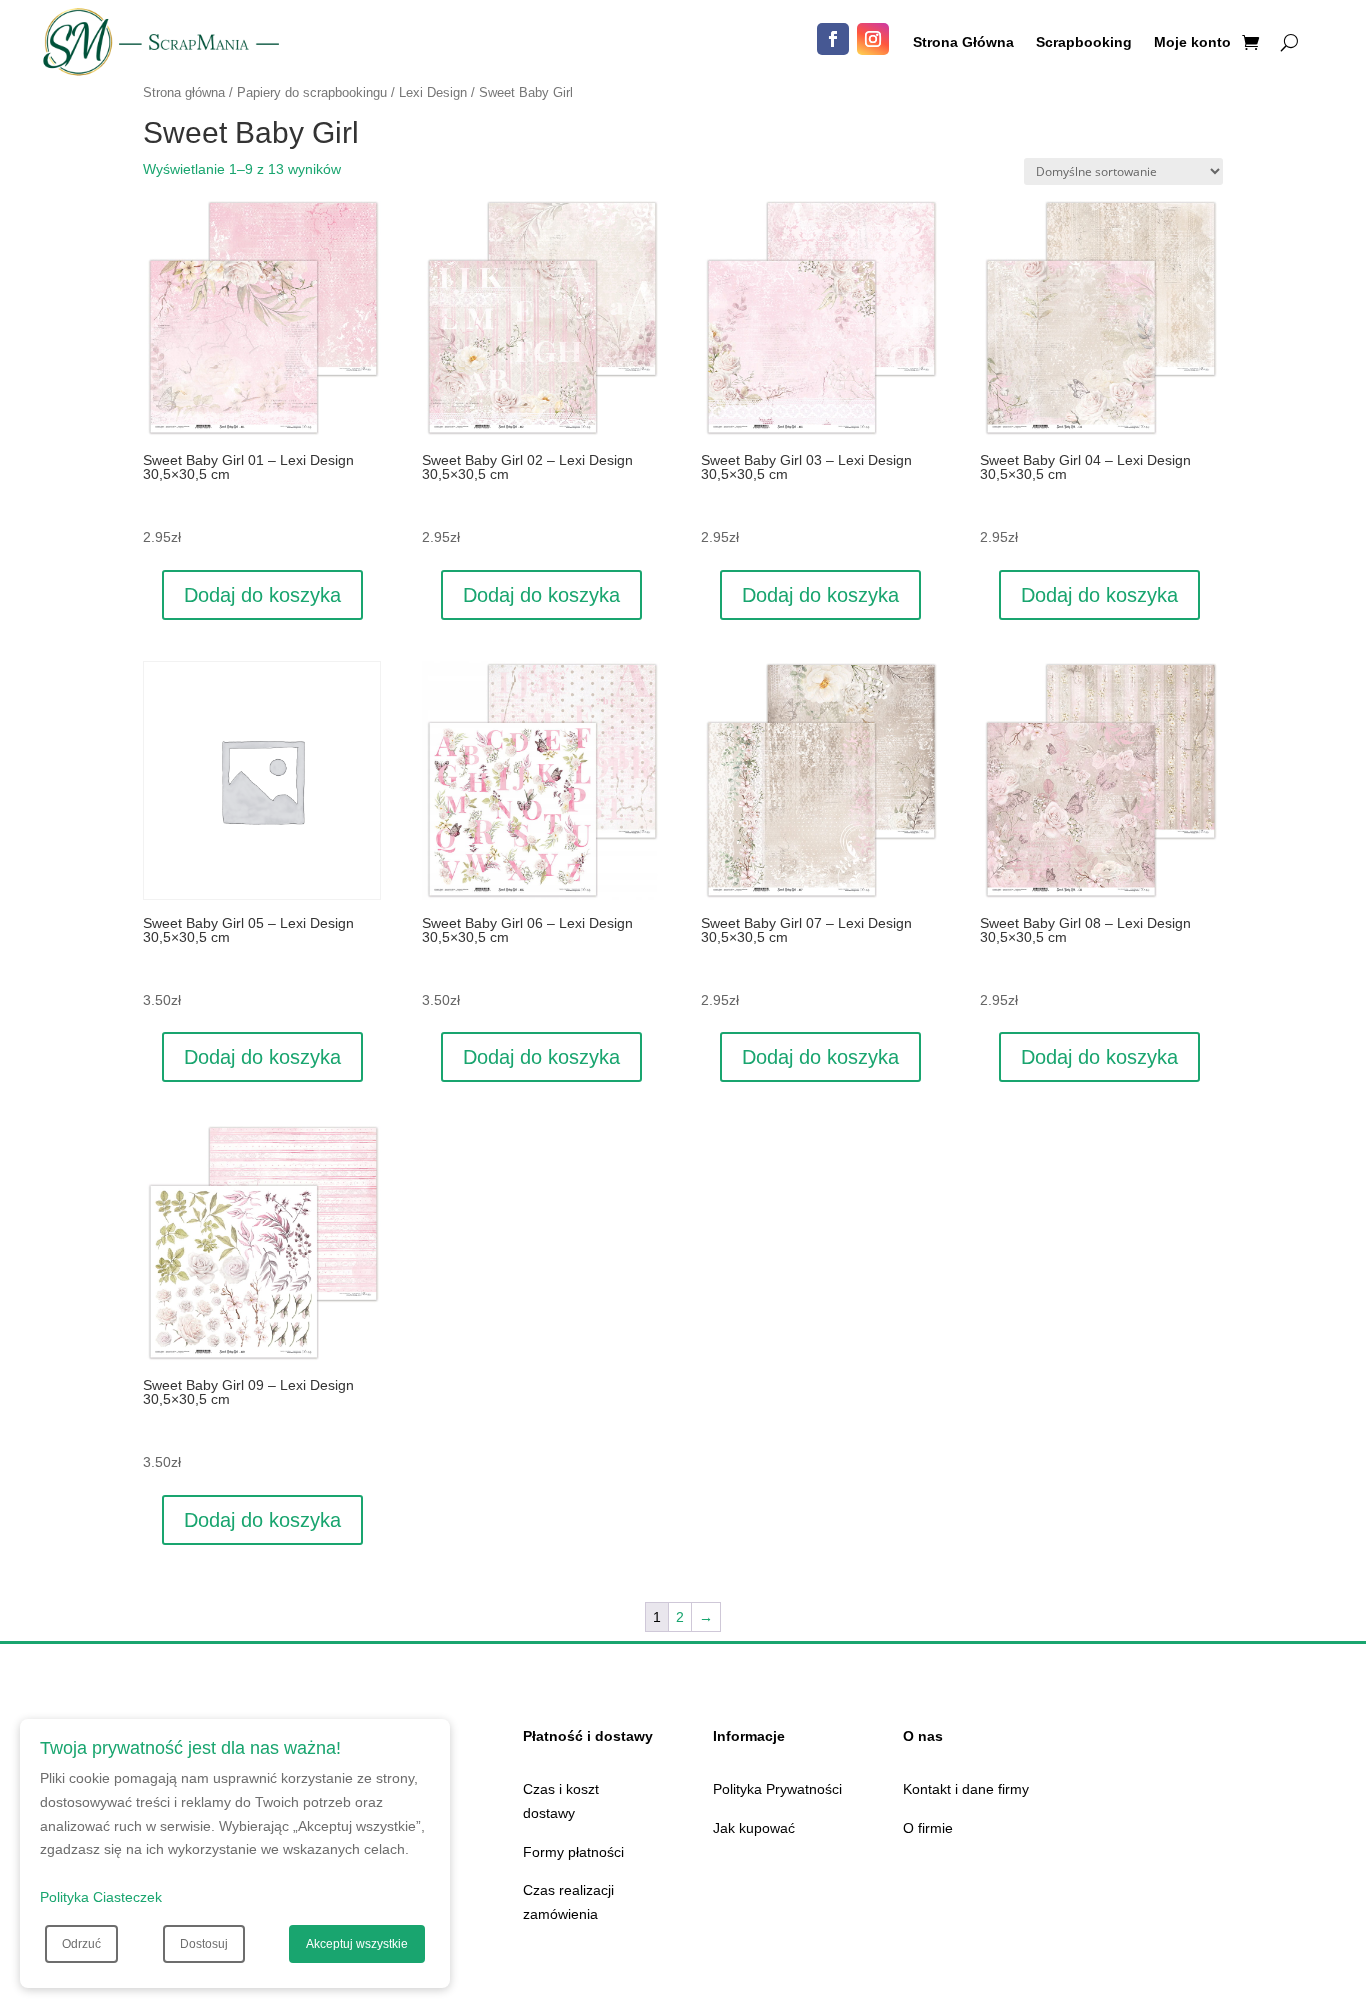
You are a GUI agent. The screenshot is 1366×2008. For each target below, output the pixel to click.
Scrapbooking (1084, 42)
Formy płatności (573, 1852)
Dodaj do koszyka (262, 595)
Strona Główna (963, 42)
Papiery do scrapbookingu (312, 92)
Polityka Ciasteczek (101, 1897)
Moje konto (1192, 42)
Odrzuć (81, 1944)
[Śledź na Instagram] (873, 39)
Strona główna (184, 92)
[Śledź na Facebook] (833, 39)
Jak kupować (754, 1828)
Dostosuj (204, 1944)
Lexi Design (433, 92)
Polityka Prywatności (777, 1789)
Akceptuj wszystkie (357, 1944)
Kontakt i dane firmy (966, 1789)
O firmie (928, 1828)
